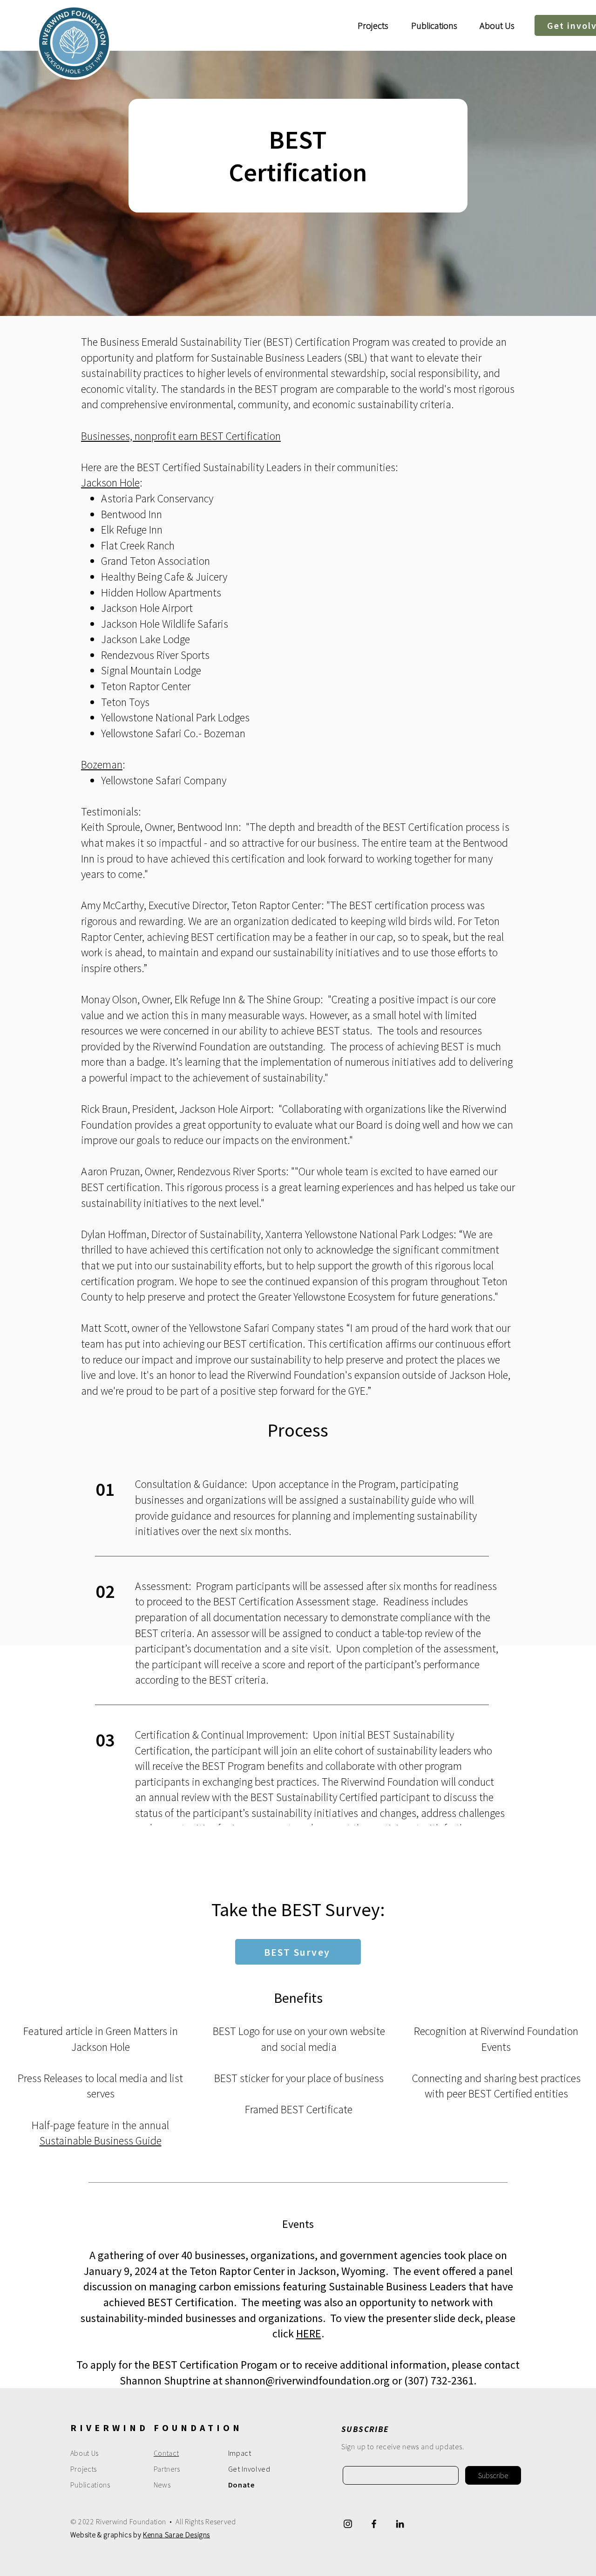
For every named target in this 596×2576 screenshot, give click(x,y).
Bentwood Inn (132, 514)
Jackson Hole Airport (147, 608)
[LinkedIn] (400, 2524)
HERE (309, 2333)
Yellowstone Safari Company (164, 780)
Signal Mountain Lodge (151, 670)
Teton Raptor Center (146, 686)
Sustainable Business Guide (101, 2141)
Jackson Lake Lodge (146, 639)
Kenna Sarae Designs (176, 2535)
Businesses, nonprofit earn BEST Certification (181, 436)
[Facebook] (374, 2524)
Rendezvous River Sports (155, 655)
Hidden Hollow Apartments (161, 593)
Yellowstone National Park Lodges (175, 717)
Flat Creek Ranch (138, 545)
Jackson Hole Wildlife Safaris (165, 624)
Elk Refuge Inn (132, 530)
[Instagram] (348, 2524)
